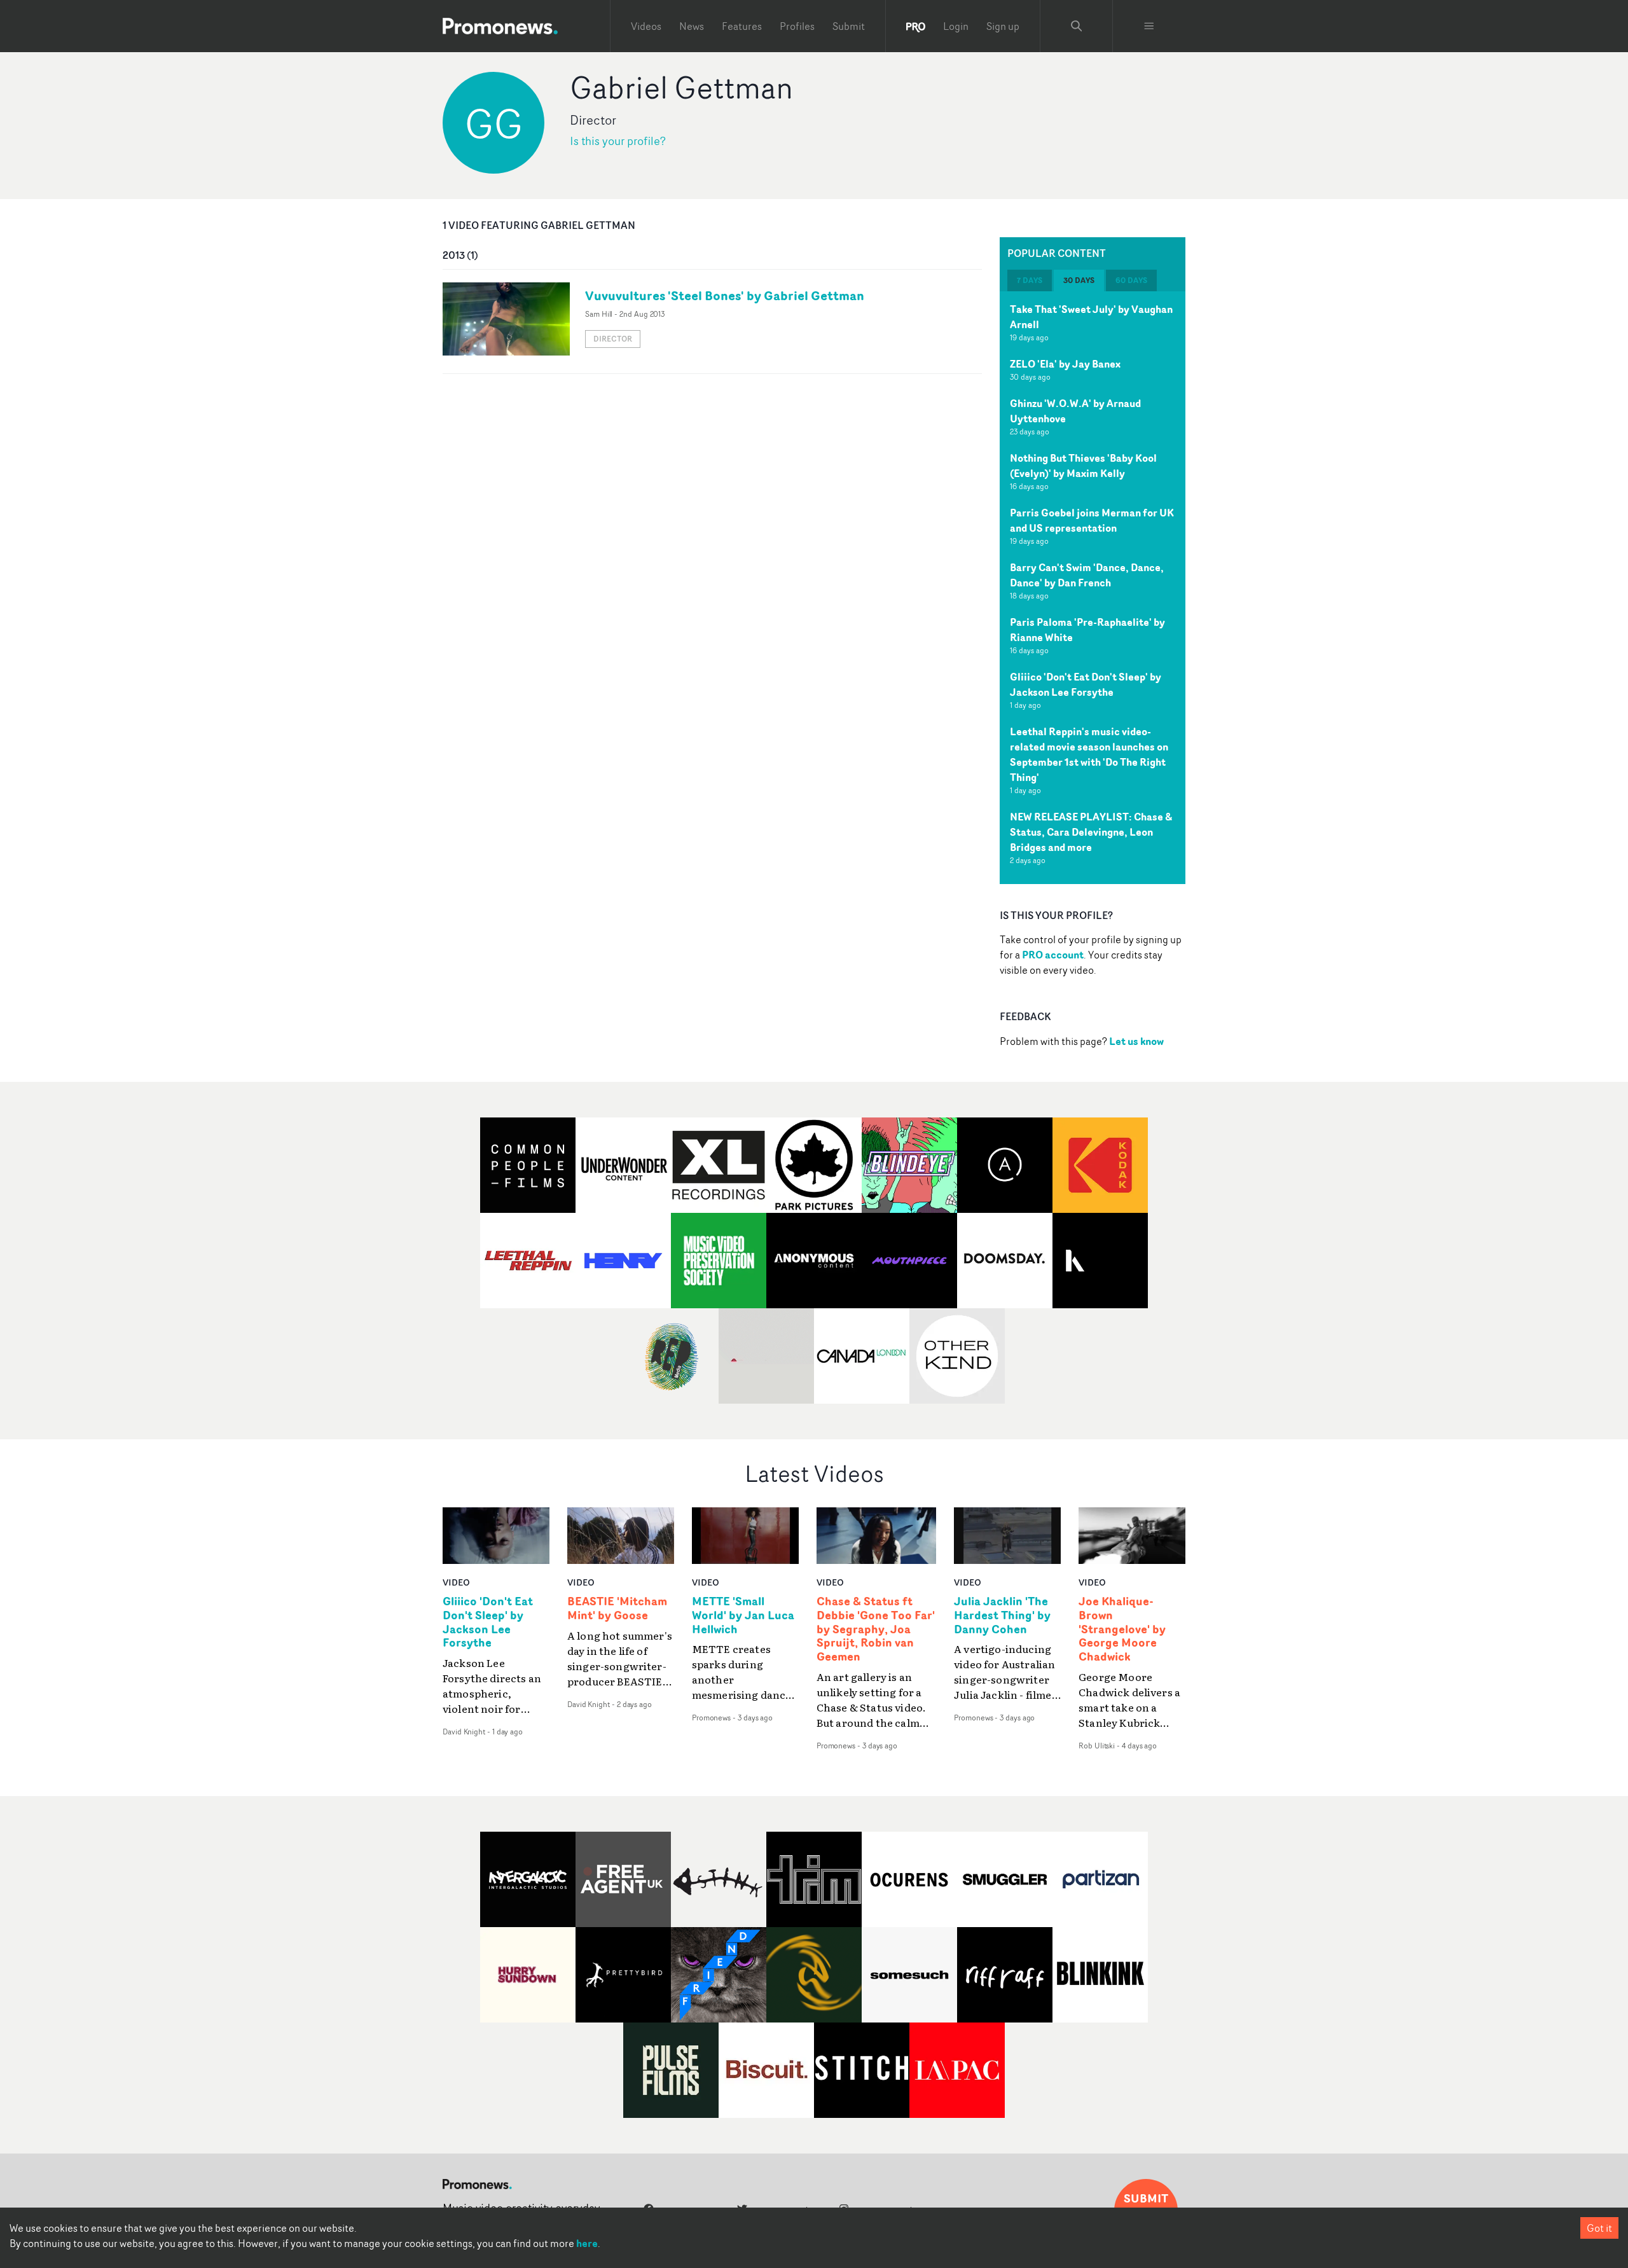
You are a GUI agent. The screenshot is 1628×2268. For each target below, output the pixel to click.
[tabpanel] (1093, 588)
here (587, 2243)
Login (956, 26)
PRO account (1053, 955)
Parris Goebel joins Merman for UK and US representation (1092, 520)
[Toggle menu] (1149, 26)
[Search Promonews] (1077, 26)
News (692, 26)
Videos (646, 26)
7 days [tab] (1030, 280)
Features (742, 26)
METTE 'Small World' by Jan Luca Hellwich (743, 1615)
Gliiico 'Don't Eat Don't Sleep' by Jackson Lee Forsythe (1086, 684)
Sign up (1003, 26)
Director (613, 339)
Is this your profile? (618, 141)
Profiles (797, 26)
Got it (1599, 2228)
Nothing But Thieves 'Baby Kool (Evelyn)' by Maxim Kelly (1083, 466)
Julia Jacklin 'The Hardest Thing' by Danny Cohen (1002, 1615)
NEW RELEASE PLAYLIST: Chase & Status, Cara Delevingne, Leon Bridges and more (1091, 832)
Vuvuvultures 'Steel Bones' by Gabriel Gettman (725, 295)
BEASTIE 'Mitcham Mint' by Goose (617, 1608)
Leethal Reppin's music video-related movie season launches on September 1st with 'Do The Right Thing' (1089, 754)
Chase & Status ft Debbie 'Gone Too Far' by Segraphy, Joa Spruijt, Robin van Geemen (876, 1629)
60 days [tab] (1131, 280)
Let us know (1136, 1041)
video (456, 1582)
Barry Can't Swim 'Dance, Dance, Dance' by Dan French (1087, 575)
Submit (849, 26)
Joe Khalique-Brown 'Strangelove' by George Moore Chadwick (1122, 1629)
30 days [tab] (1079, 280)
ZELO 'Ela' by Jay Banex (1065, 364)
